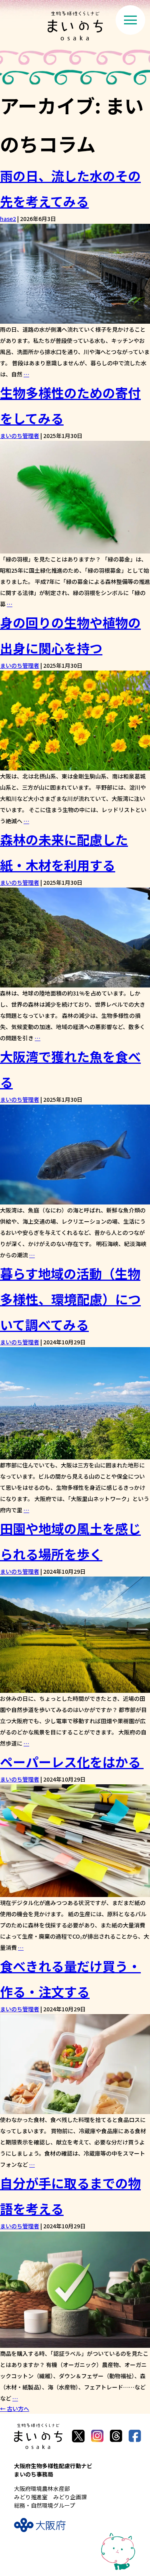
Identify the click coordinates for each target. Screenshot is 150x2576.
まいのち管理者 (20, 436)
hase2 (8, 219)
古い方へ (15, 2409)
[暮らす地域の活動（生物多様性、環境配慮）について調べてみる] (75, 1454)
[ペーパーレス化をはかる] (75, 1892)
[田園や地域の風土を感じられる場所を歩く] (75, 1688)
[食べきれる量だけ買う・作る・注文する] (75, 2109)
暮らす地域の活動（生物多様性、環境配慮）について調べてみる (70, 1299)
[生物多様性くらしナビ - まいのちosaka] (75, 26)
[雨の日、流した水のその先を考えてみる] (75, 319)
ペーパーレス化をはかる (72, 1762)
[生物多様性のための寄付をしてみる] (75, 548)
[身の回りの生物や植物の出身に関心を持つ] (75, 765)
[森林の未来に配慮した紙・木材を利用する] (75, 982)
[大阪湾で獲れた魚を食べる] (75, 1199)
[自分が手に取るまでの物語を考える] (75, 2343)
